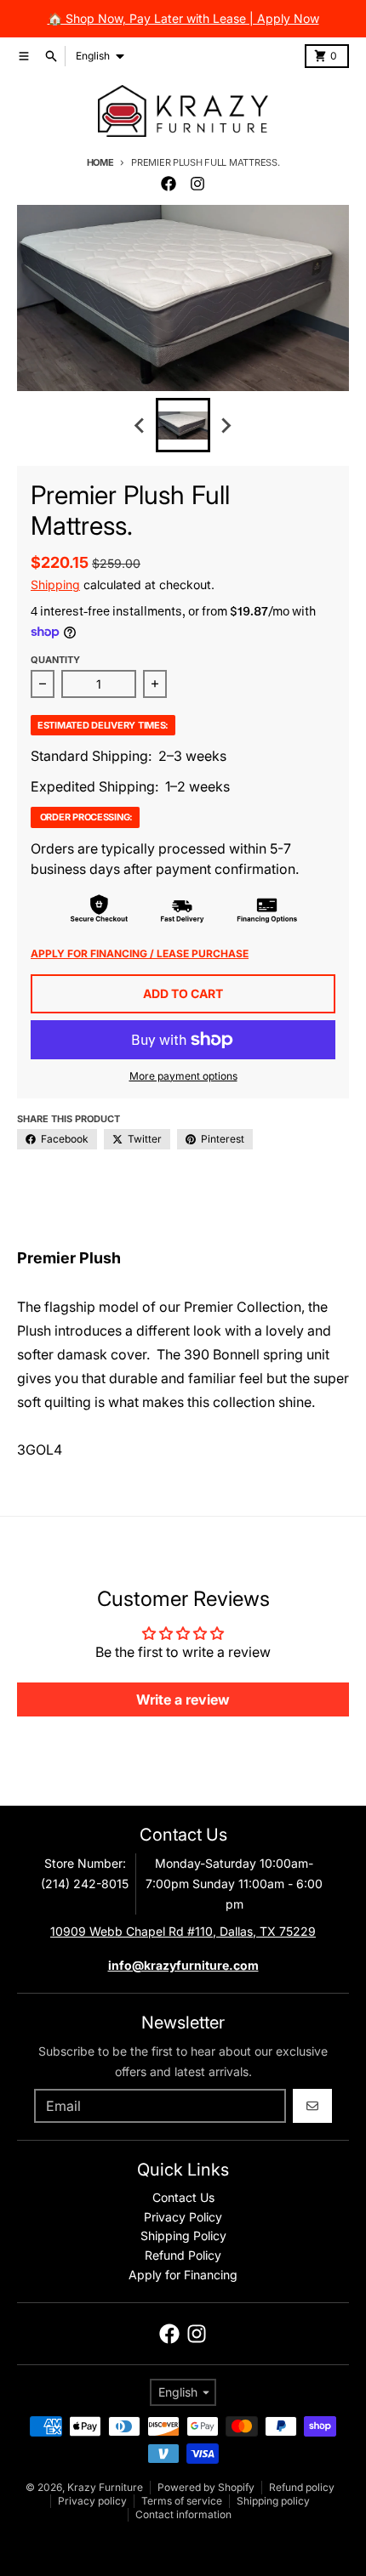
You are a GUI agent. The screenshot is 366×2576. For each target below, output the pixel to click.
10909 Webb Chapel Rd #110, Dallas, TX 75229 (183, 1931)
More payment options (183, 1076)
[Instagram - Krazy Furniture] (197, 184)
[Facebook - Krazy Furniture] (169, 184)
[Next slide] (226, 425)
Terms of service (182, 2501)
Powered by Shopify (206, 2487)
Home (100, 162)
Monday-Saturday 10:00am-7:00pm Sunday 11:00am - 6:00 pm (234, 1884)
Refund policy (302, 2487)
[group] (183, 425)
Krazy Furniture (105, 2487)
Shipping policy (273, 2501)
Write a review (183, 1699)
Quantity (55, 660)
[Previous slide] (140, 425)
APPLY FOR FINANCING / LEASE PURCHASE (140, 953)
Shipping (55, 584)
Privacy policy (92, 2501)
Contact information (183, 2514)
